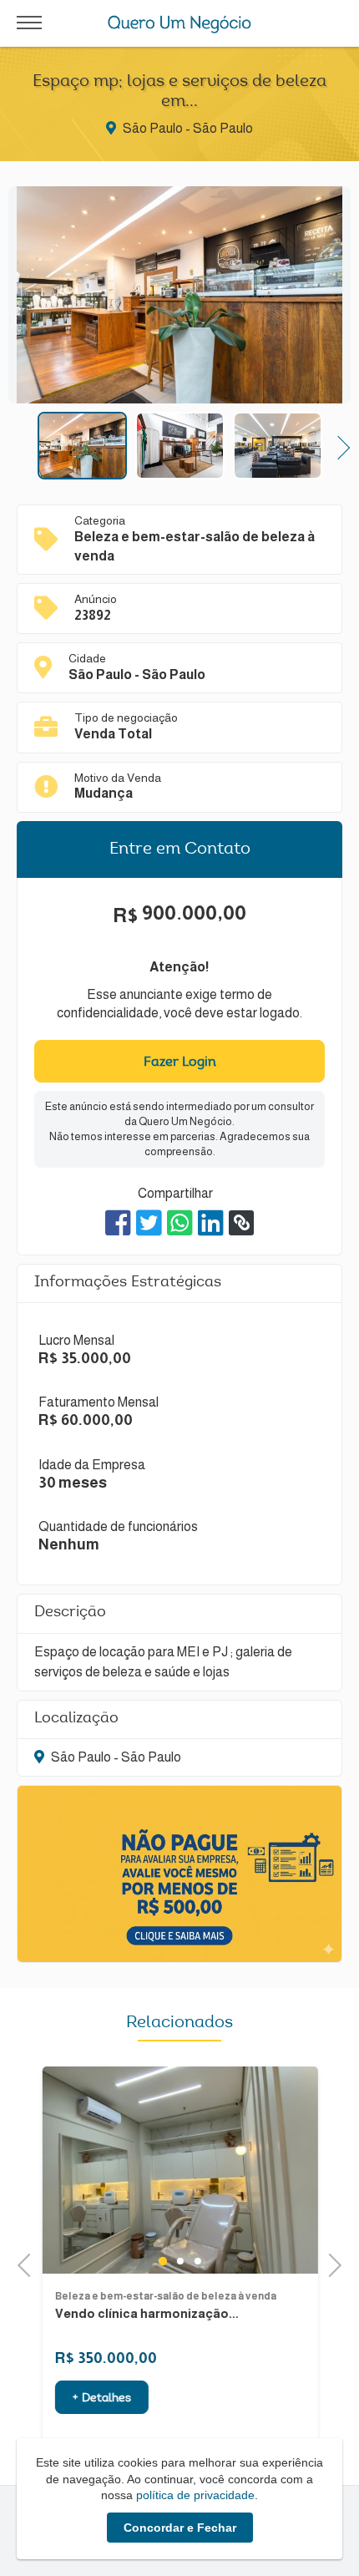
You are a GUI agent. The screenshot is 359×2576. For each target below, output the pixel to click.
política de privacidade (195, 2495)
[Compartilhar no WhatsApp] (180, 1223)
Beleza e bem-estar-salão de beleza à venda (165, 2296)
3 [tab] (197, 2261)
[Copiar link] (241, 1223)
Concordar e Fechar (180, 2528)
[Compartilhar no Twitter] (149, 1223)
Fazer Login (180, 1062)
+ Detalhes (101, 2399)
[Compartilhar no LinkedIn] (211, 1223)
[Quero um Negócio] (180, 24)
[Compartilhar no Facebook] (118, 1223)
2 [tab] (180, 2261)
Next (339, 446)
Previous (21, 446)
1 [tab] (162, 2261)
